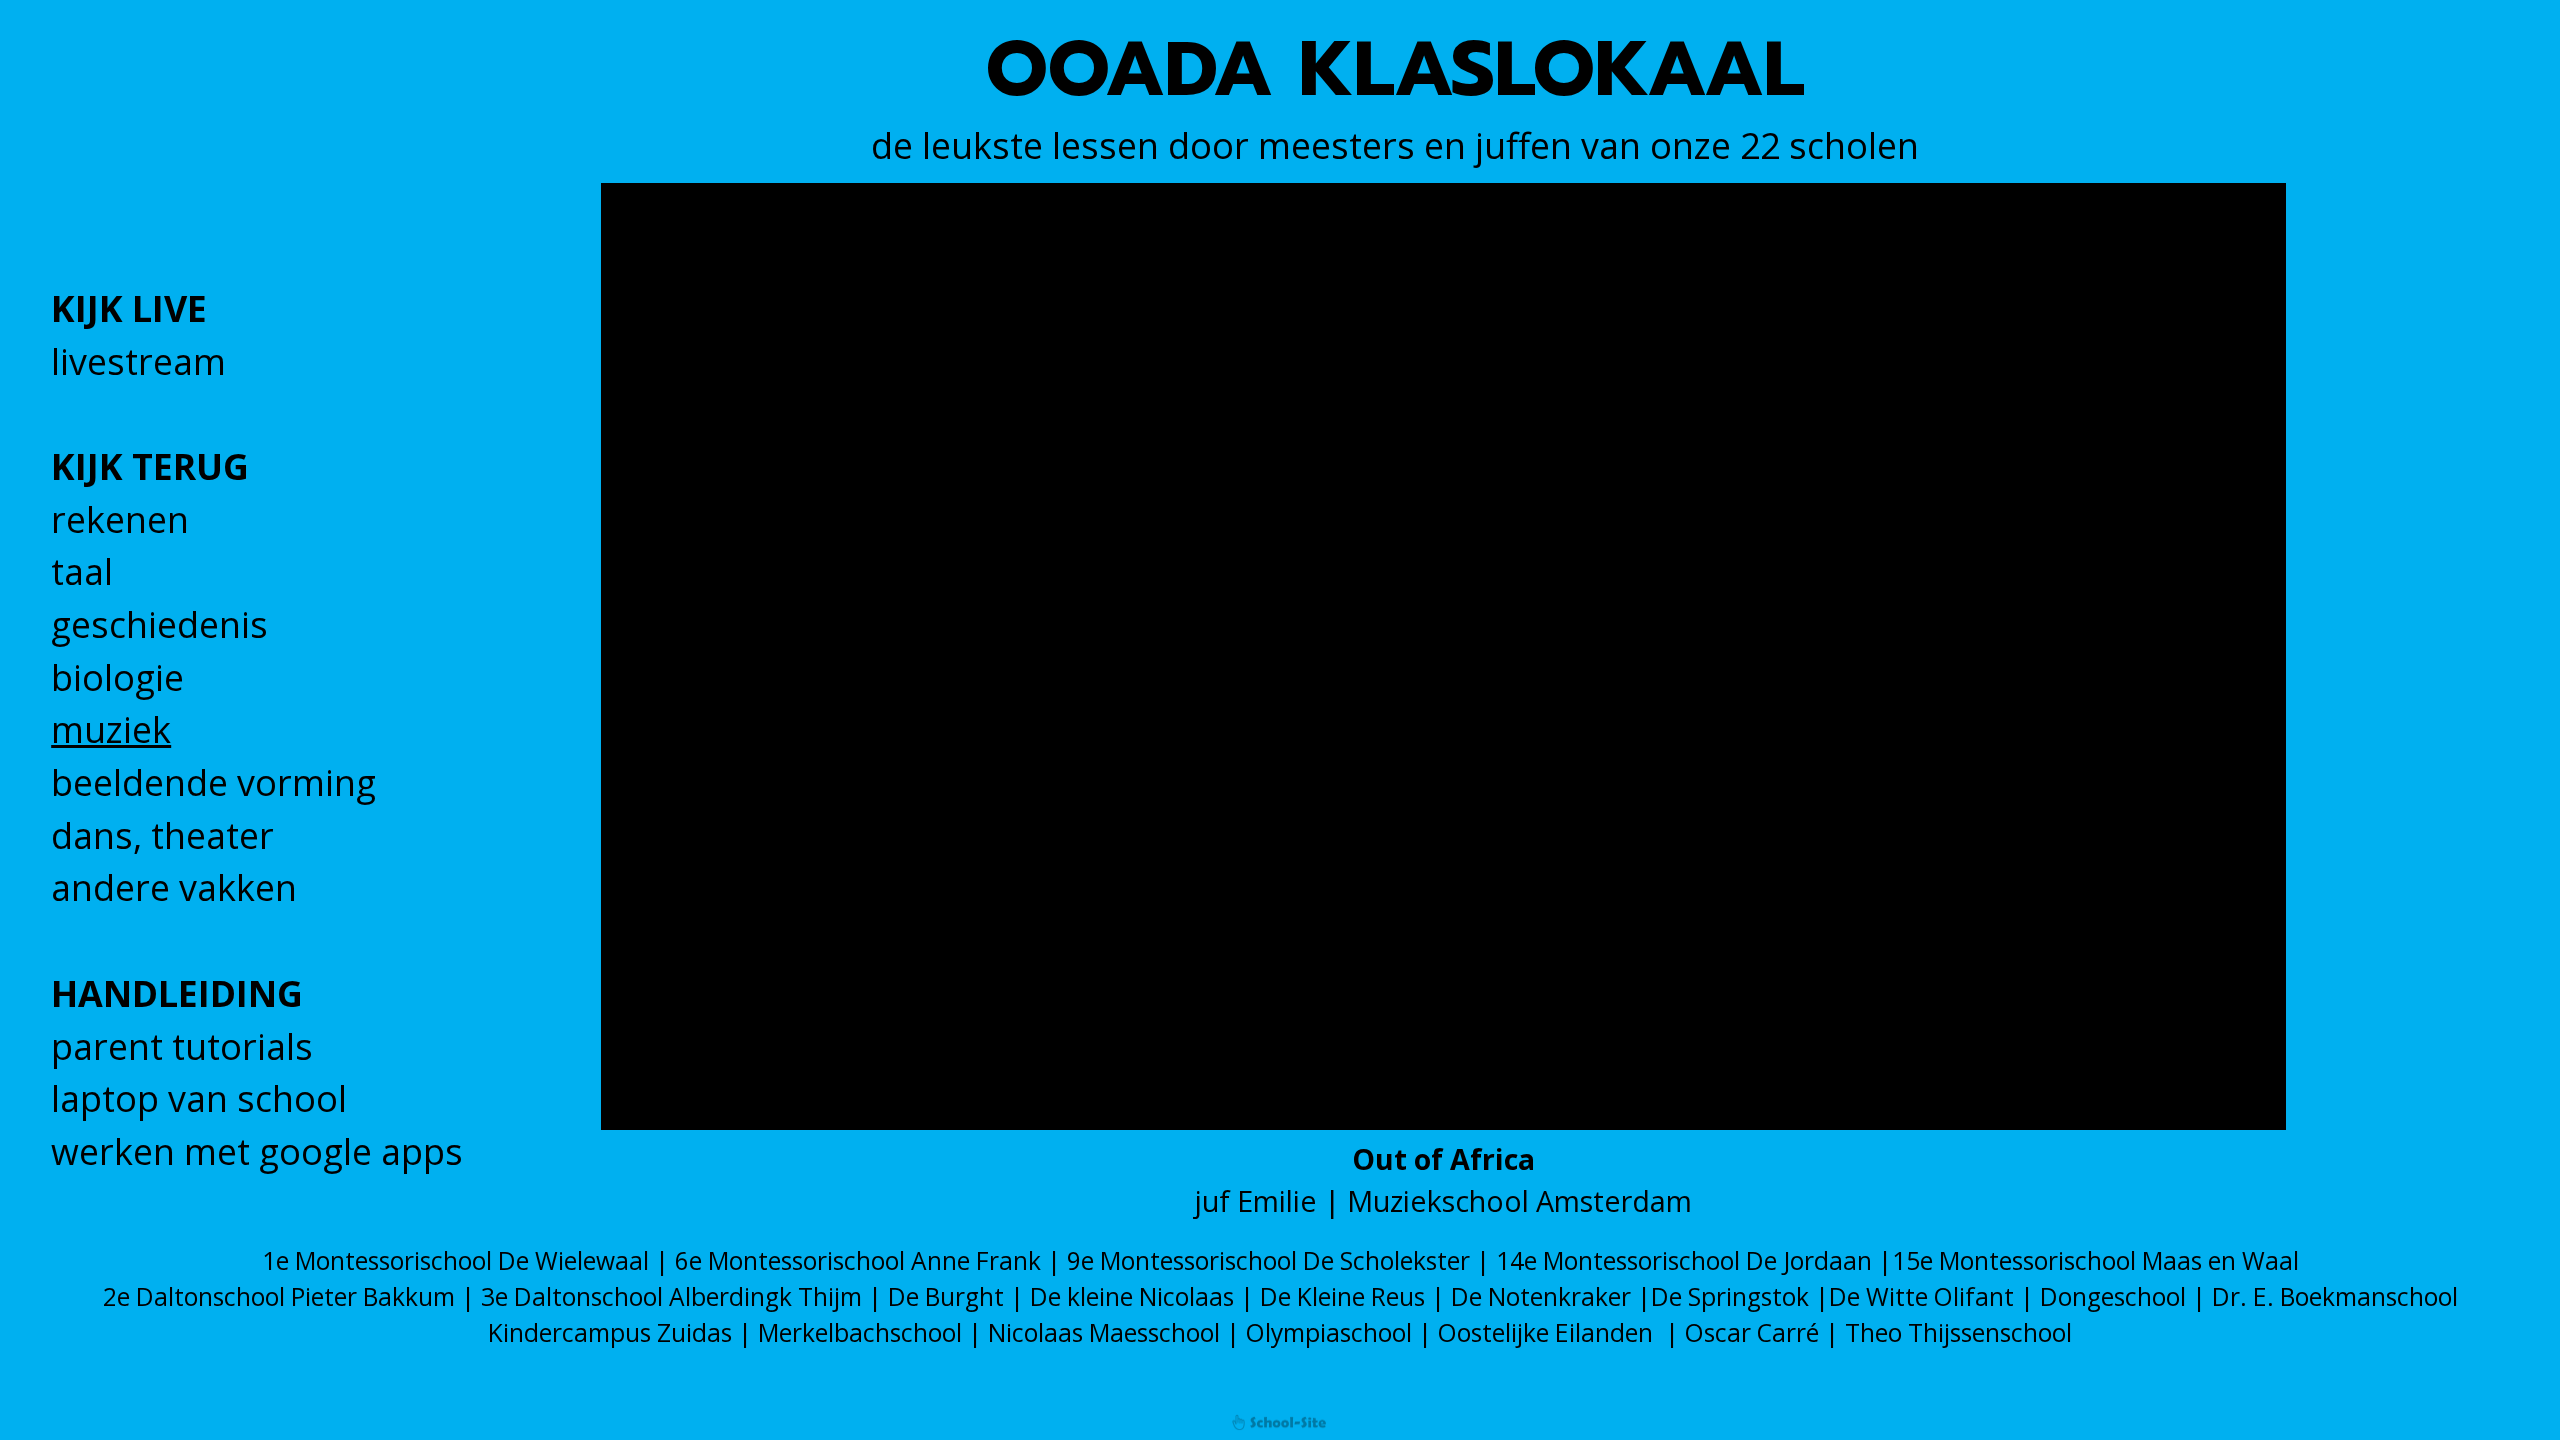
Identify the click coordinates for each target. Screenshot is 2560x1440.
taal (82, 571)
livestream (138, 361)
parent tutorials (182, 1046)
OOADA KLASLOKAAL (1395, 70)
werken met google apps (257, 1151)
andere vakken (174, 887)
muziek (111, 729)
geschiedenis (159, 624)
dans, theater (162, 835)
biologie (117, 677)
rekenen (120, 519)
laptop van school (199, 1098)
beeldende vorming (213, 782)
